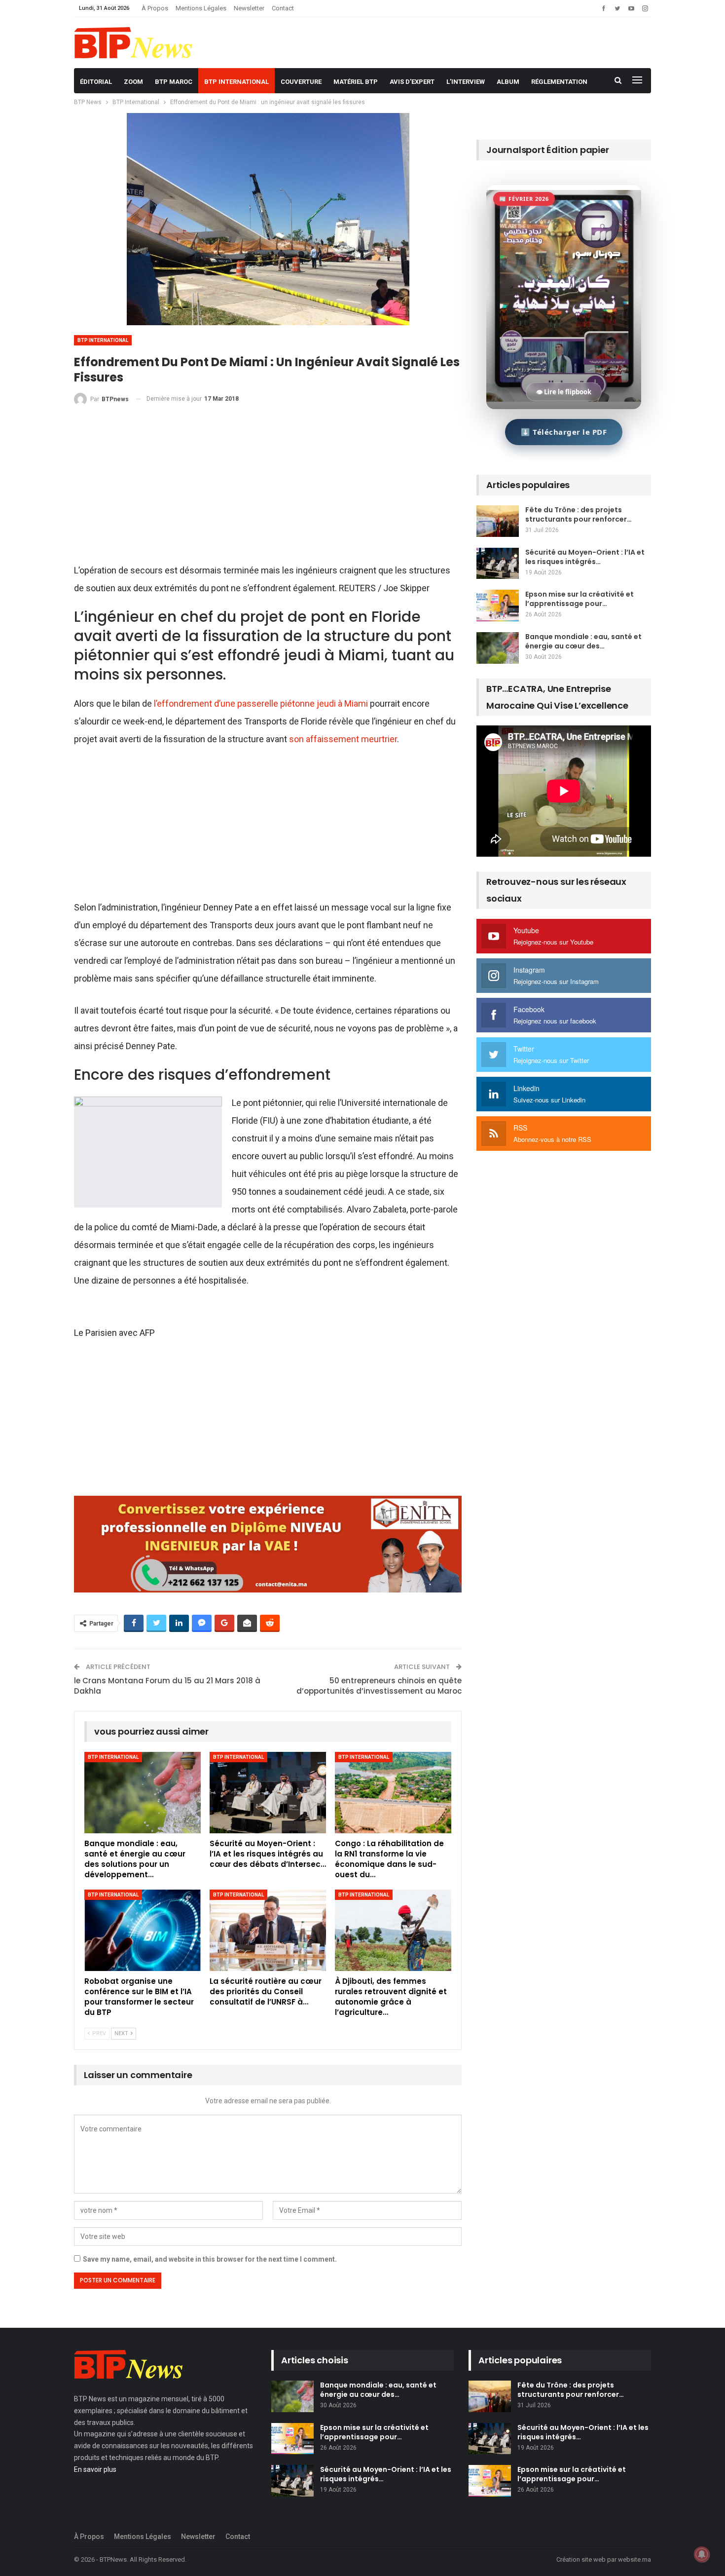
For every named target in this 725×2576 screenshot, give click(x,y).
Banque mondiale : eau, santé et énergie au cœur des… (583, 641)
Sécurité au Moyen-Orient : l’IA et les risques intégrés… (585, 557)
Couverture (301, 82)
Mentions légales (201, 8)
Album (508, 82)
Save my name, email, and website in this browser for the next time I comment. (210, 2259)
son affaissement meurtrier (343, 739)
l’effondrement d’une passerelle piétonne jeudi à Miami (261, 703)
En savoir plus (95, 2469)
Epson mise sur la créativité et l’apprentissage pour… (580, 599)
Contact (283, 8)
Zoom (133, 82)
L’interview (466, 82)
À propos (155, 8)
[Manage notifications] (702, 2554)
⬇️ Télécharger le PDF (564, 432)
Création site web (581, 2559)
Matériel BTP (356, 82)
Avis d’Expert (412, 82)
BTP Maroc (174, 82)
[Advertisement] (268, 489)
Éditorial (96, 82)
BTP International (236, 82)
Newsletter (249, 8)
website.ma (634, 2559)
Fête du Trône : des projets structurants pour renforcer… (579, 514)
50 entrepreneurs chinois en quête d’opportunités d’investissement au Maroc (379, 1686)
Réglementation (559, 82)
